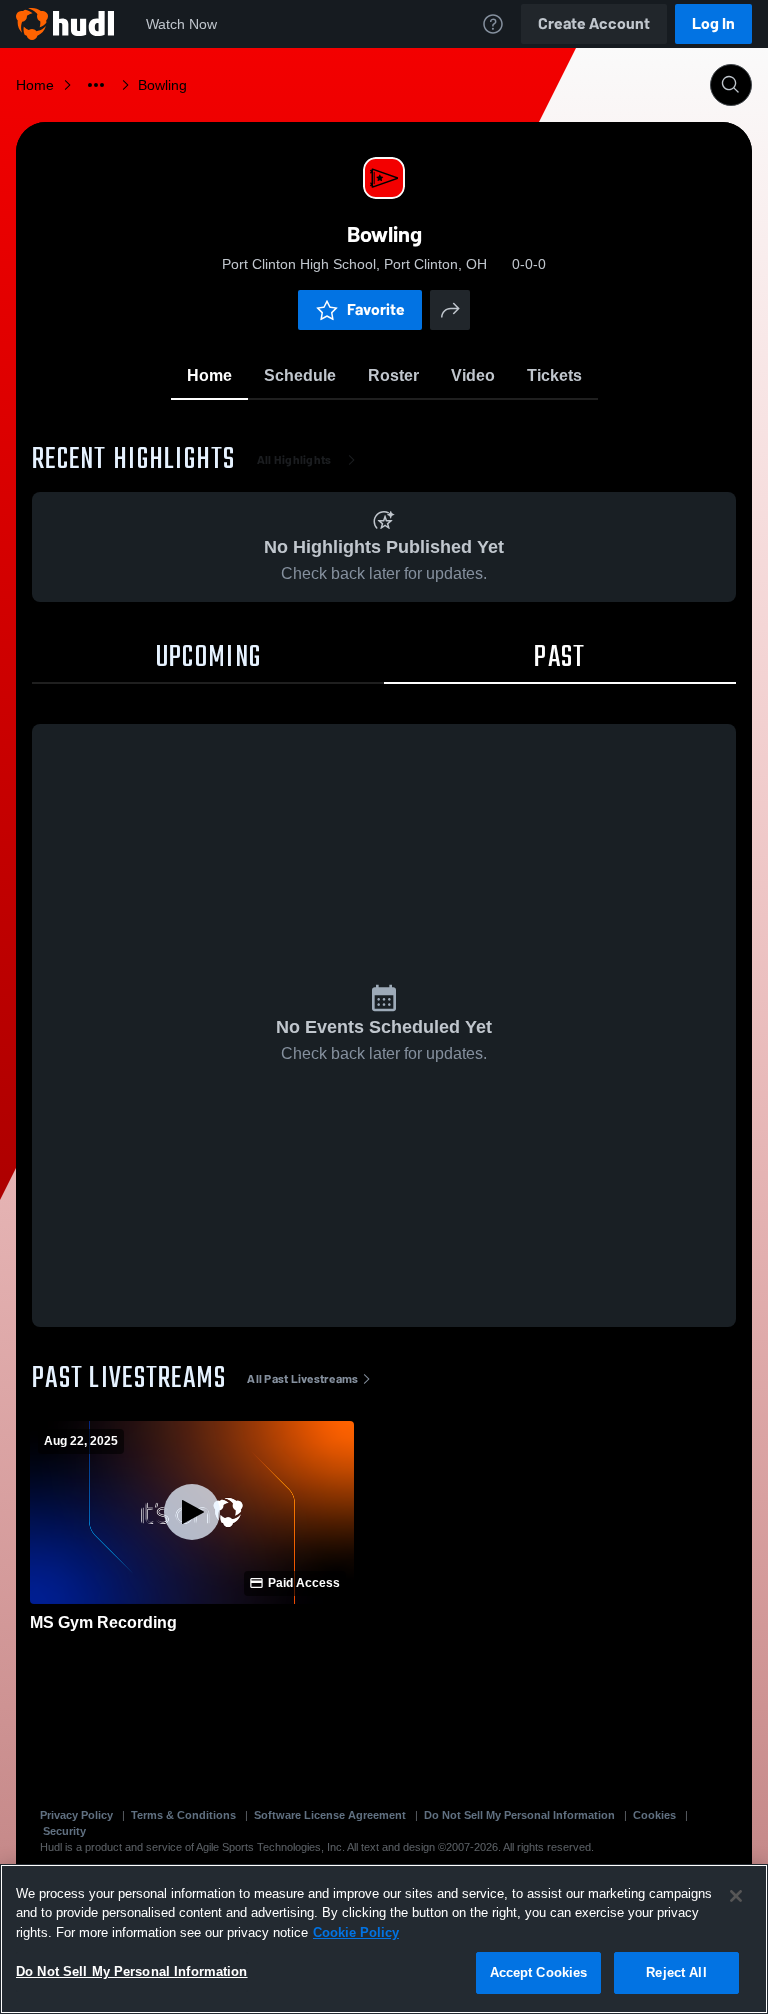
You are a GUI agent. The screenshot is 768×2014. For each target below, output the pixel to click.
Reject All (676, 1972)
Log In (713, 23)
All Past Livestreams (302, 1379)
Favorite (376, 309)
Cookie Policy (356, 1932)
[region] (384, 1939)
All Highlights (294, 460)
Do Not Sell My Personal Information (519, 1815)
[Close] (736, 1896)
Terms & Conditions (183, 1815)
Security (64, 1831)
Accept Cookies (539, 1972)
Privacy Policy (76, 1815)
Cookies (654, 1815)
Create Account (594, 23)
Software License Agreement (330, 1815)
